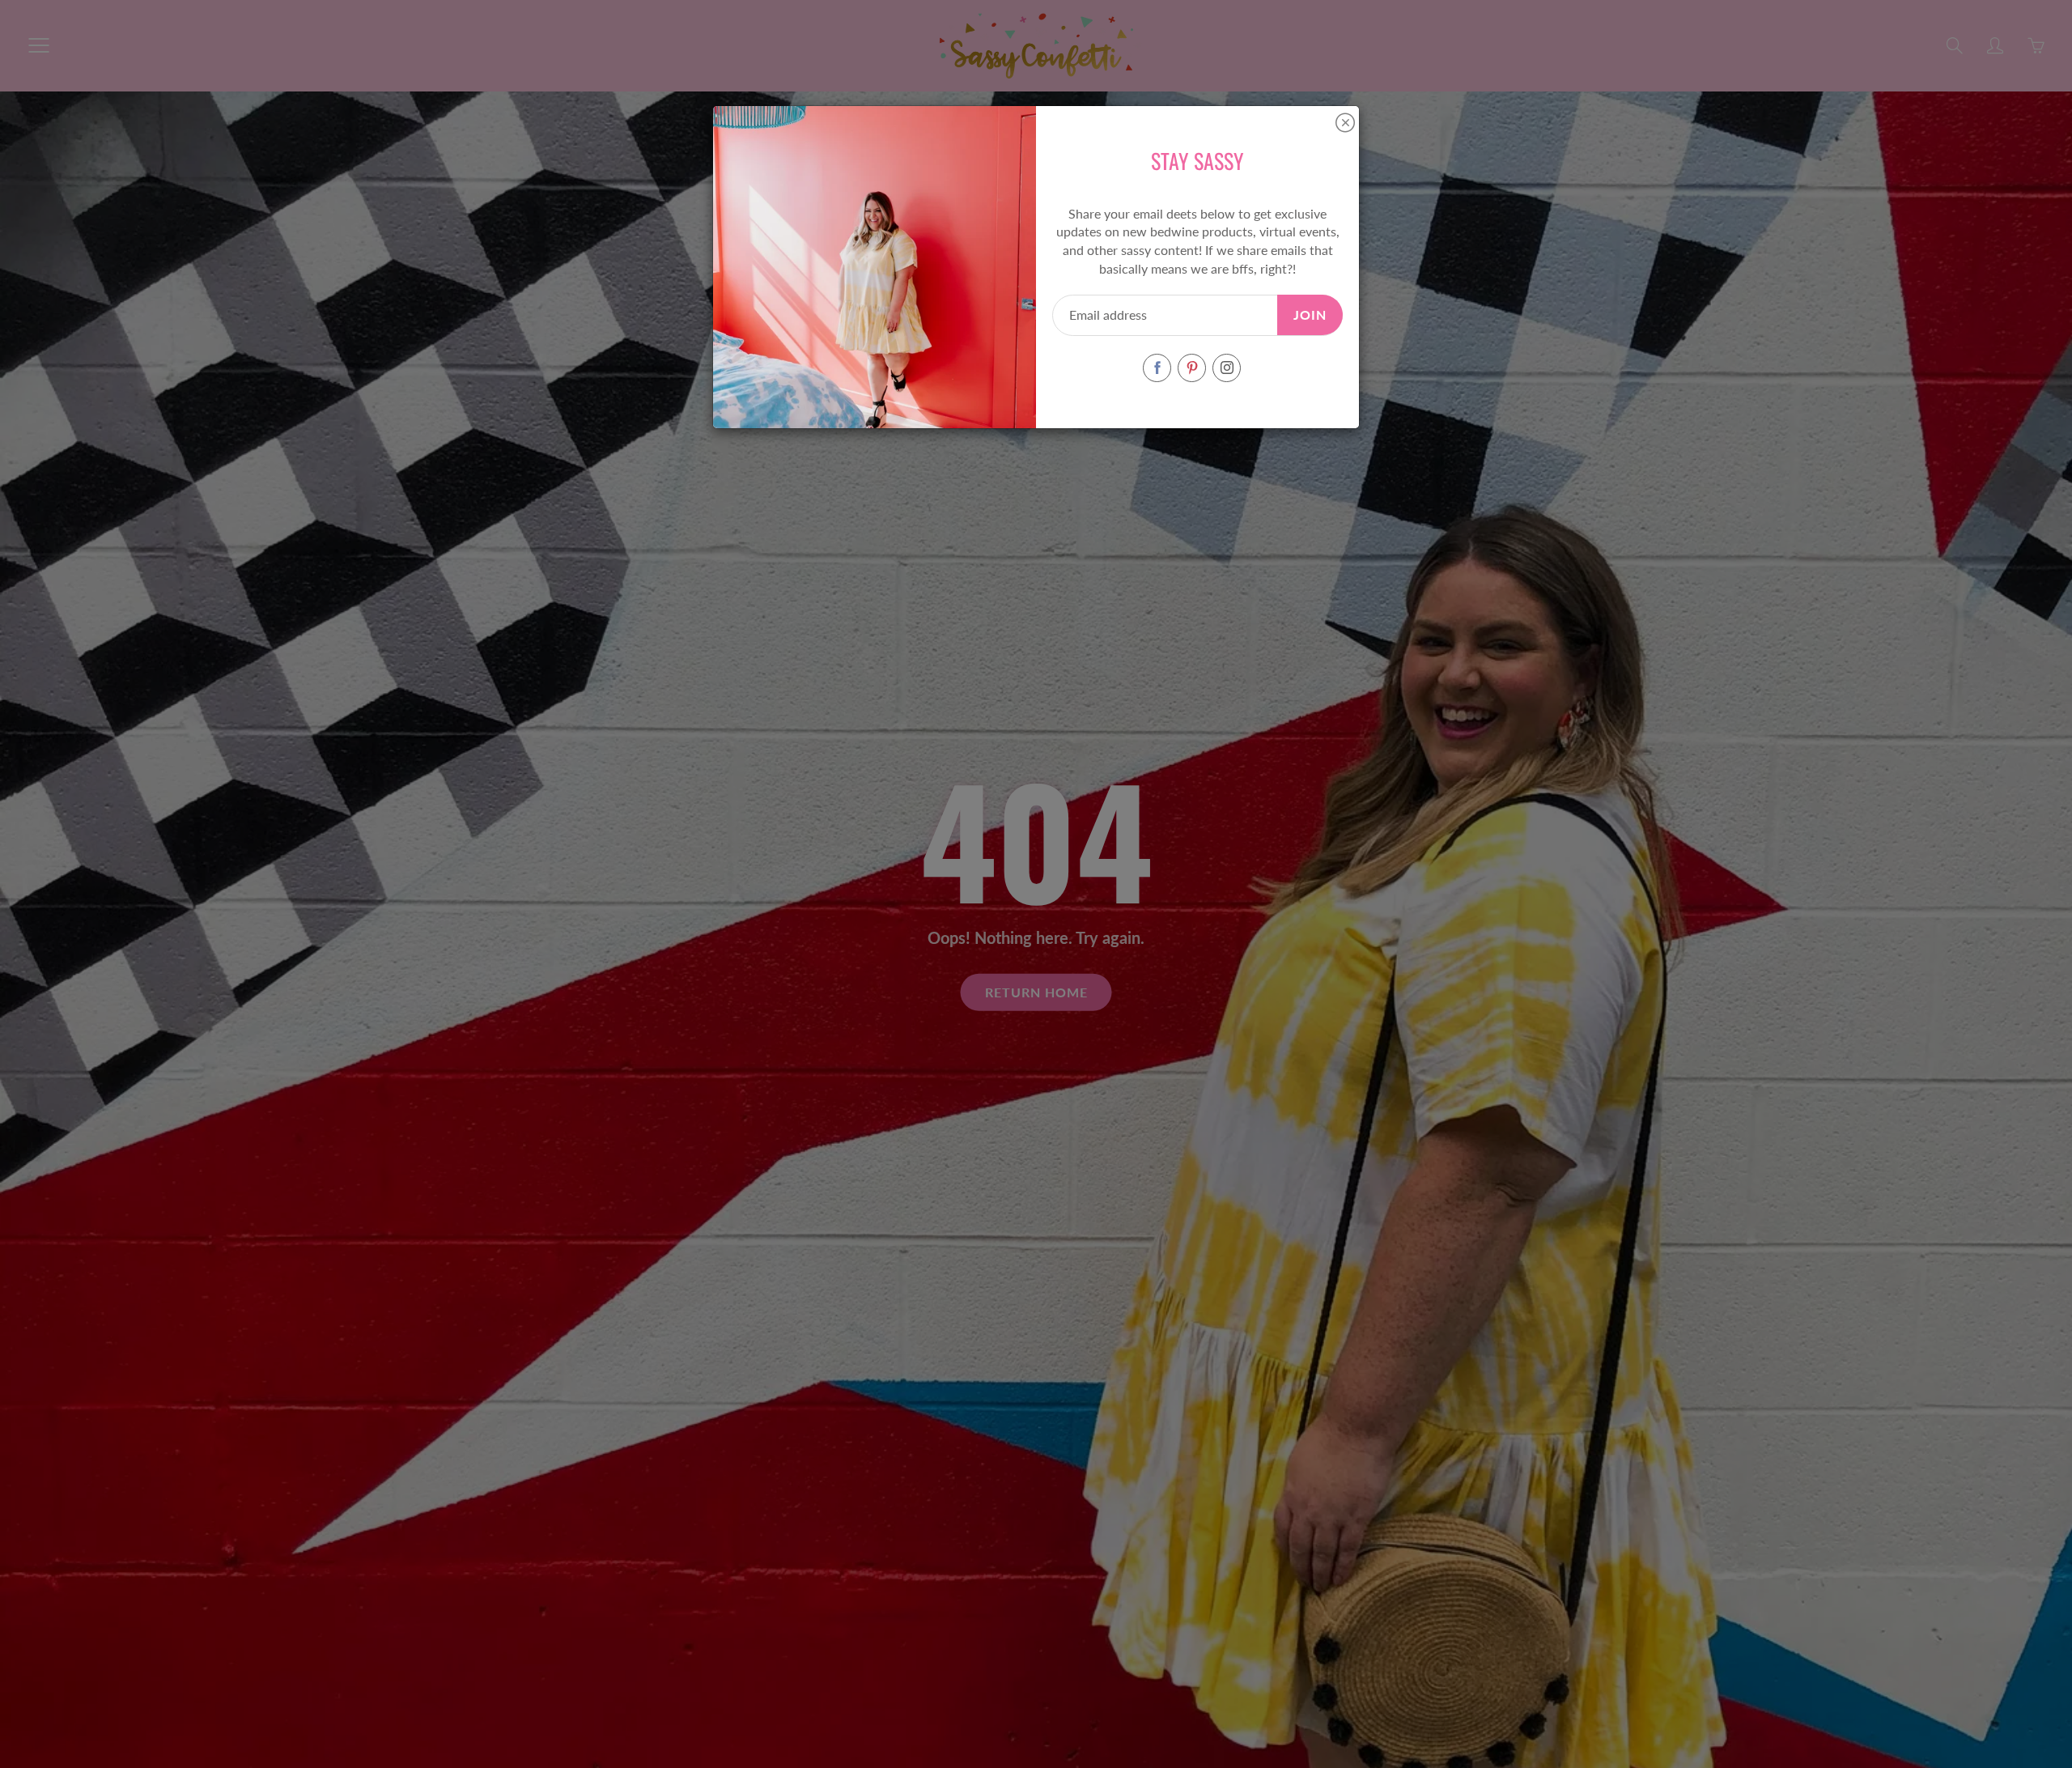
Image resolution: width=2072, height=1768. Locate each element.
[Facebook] (1157, 368)
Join (1310, 314)
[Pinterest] (1192, 368)
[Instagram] (1227, 368)
